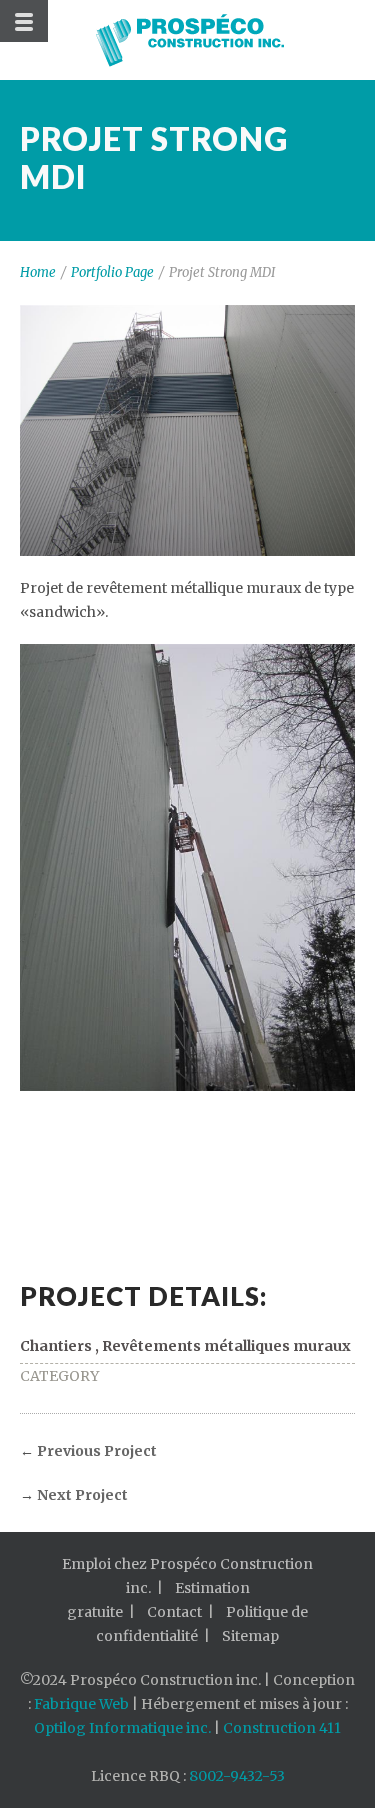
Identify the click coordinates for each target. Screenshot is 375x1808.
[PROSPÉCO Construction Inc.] (188, 40)
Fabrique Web (81, 1704)
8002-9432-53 (237, 1776)
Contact (174, 1612)
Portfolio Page (112, 272)
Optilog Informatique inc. (122, 1728)
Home (38, 272)
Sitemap (250, 1636)
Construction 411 (282, 1728)
